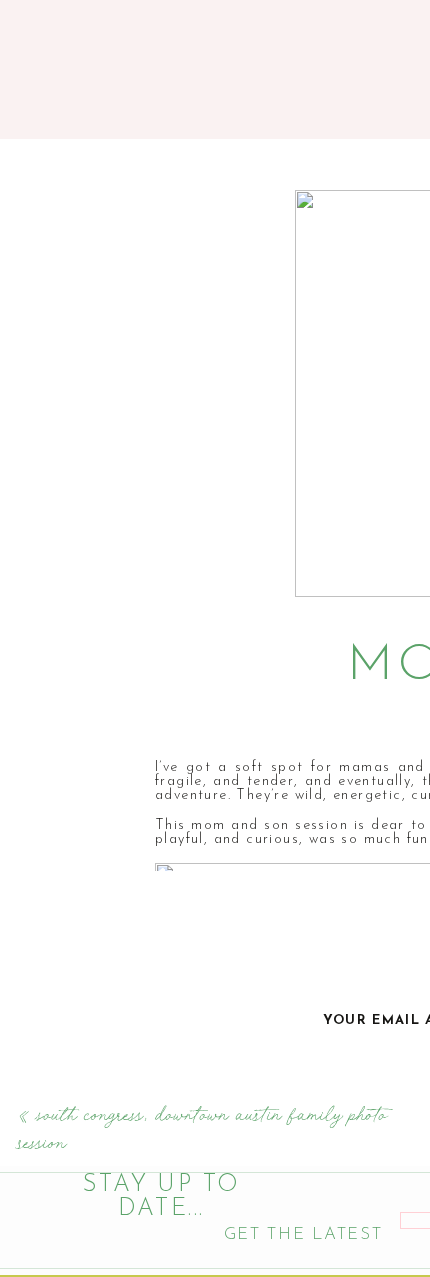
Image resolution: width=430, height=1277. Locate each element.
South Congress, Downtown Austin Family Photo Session (203, 1129)
